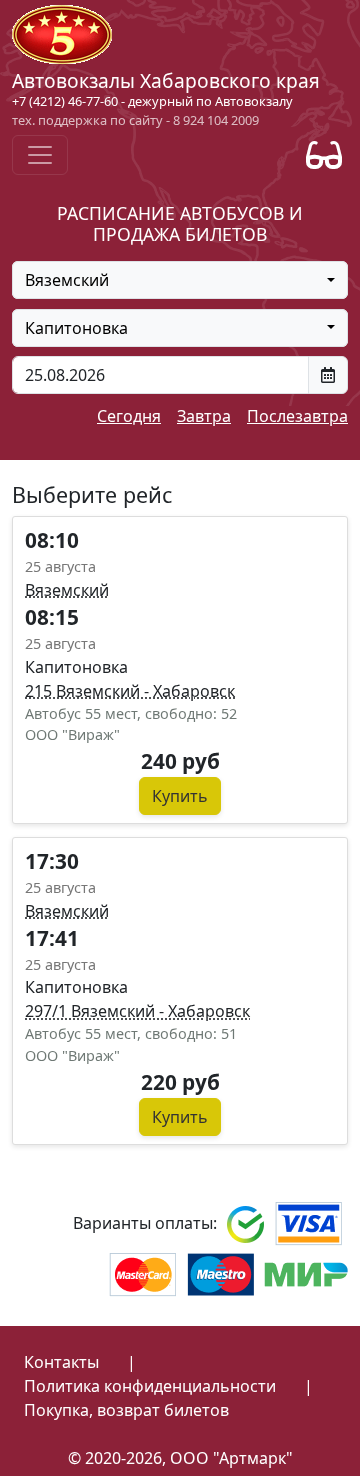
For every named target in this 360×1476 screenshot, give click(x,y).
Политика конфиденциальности (150, 1386)
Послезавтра (297, 416)
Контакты (61, 1362)
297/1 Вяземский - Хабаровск (137, 1011)
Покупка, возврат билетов (126, 1410)
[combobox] (180, 280)
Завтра (204, 416)
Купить (180, 796)
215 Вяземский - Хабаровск (130, 691)
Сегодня (129, 416)
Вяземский (67, 590)
